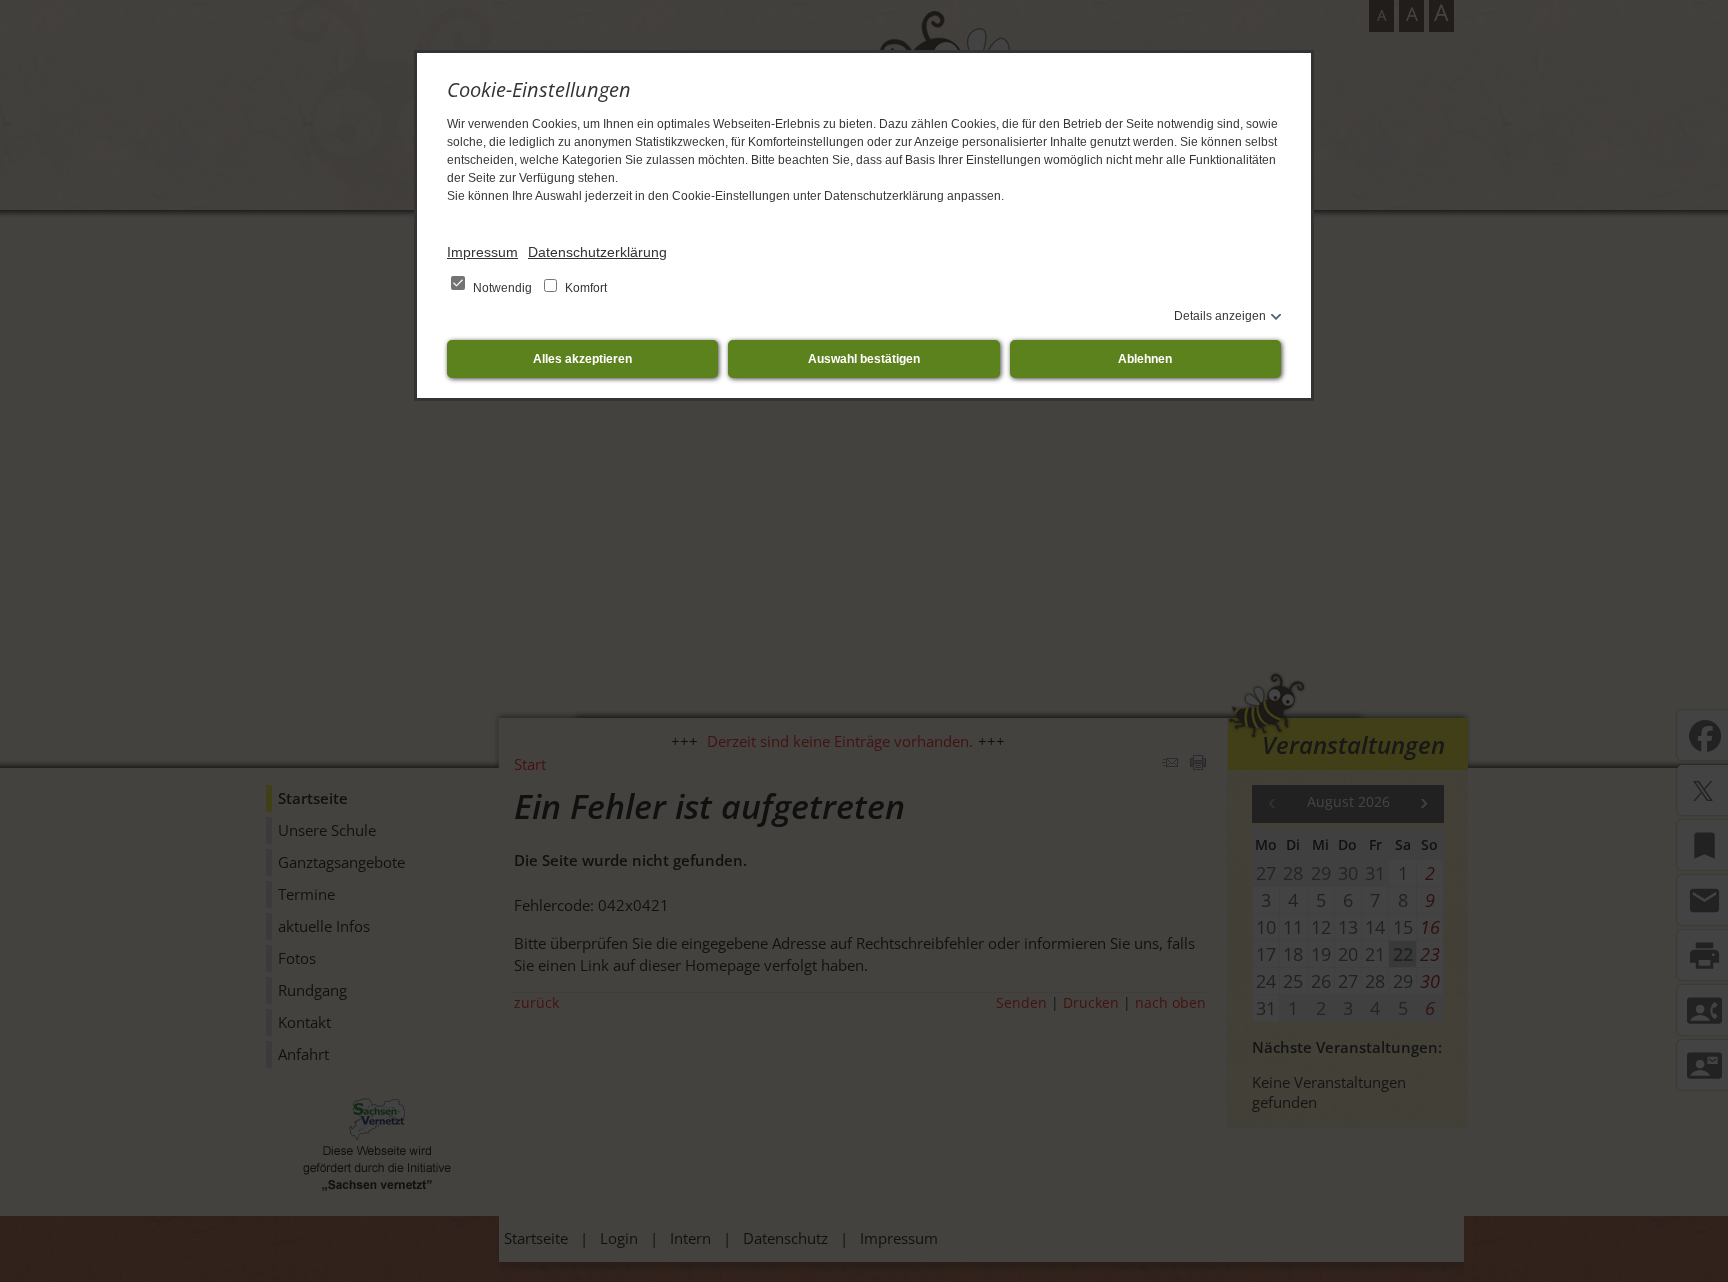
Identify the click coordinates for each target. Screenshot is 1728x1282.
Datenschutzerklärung (597, 252)
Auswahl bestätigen (864, 359)
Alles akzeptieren (582, 359)
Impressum (482, 252)
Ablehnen (1145, 359)
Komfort (584, 288)
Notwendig (502, 288)
